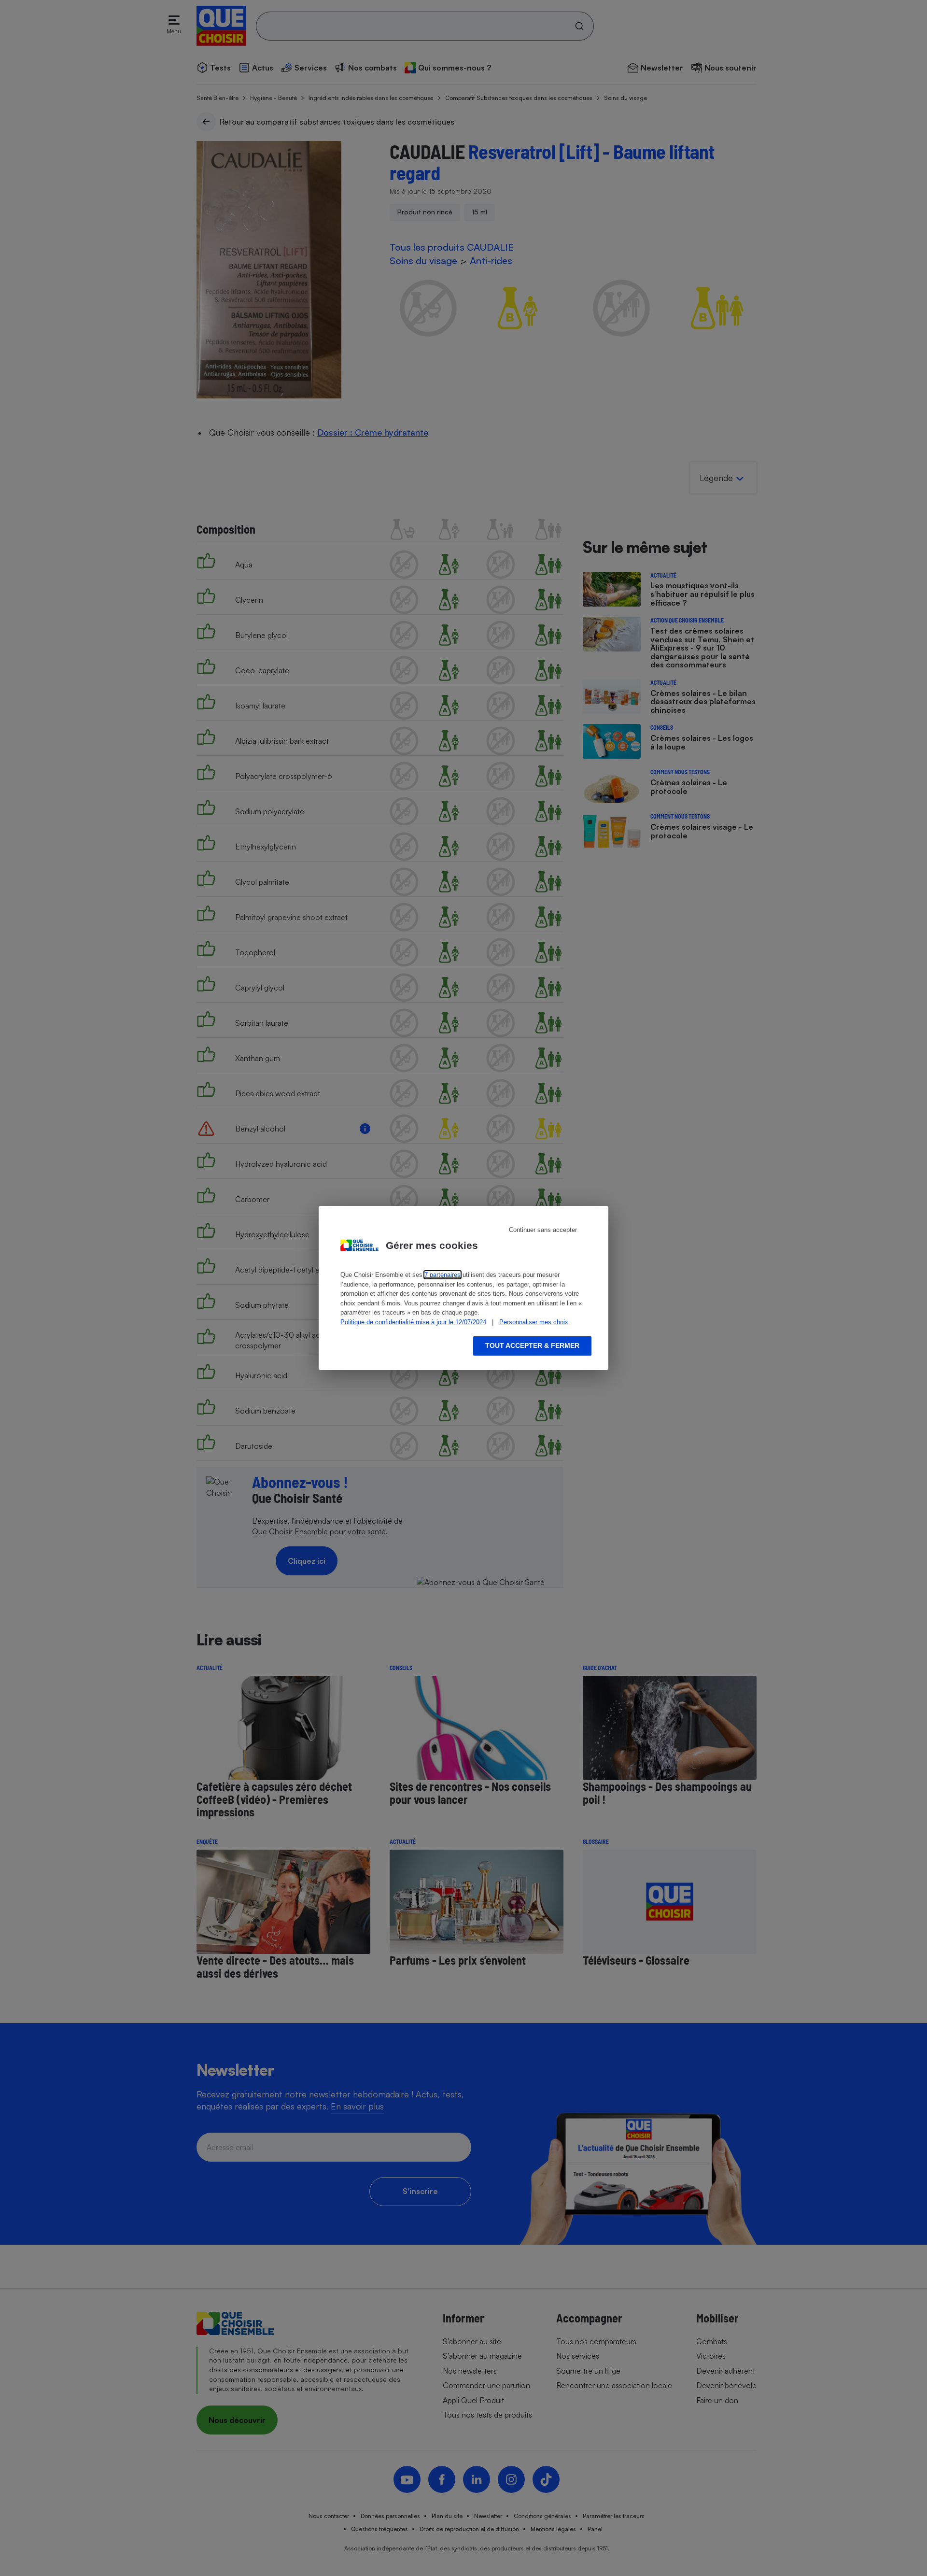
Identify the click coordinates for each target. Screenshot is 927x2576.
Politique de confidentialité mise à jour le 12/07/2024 (413, 1322)
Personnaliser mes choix (534, 1322)
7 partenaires (442, 1275)
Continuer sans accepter (543, 1230)
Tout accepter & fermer (532, 1345)
